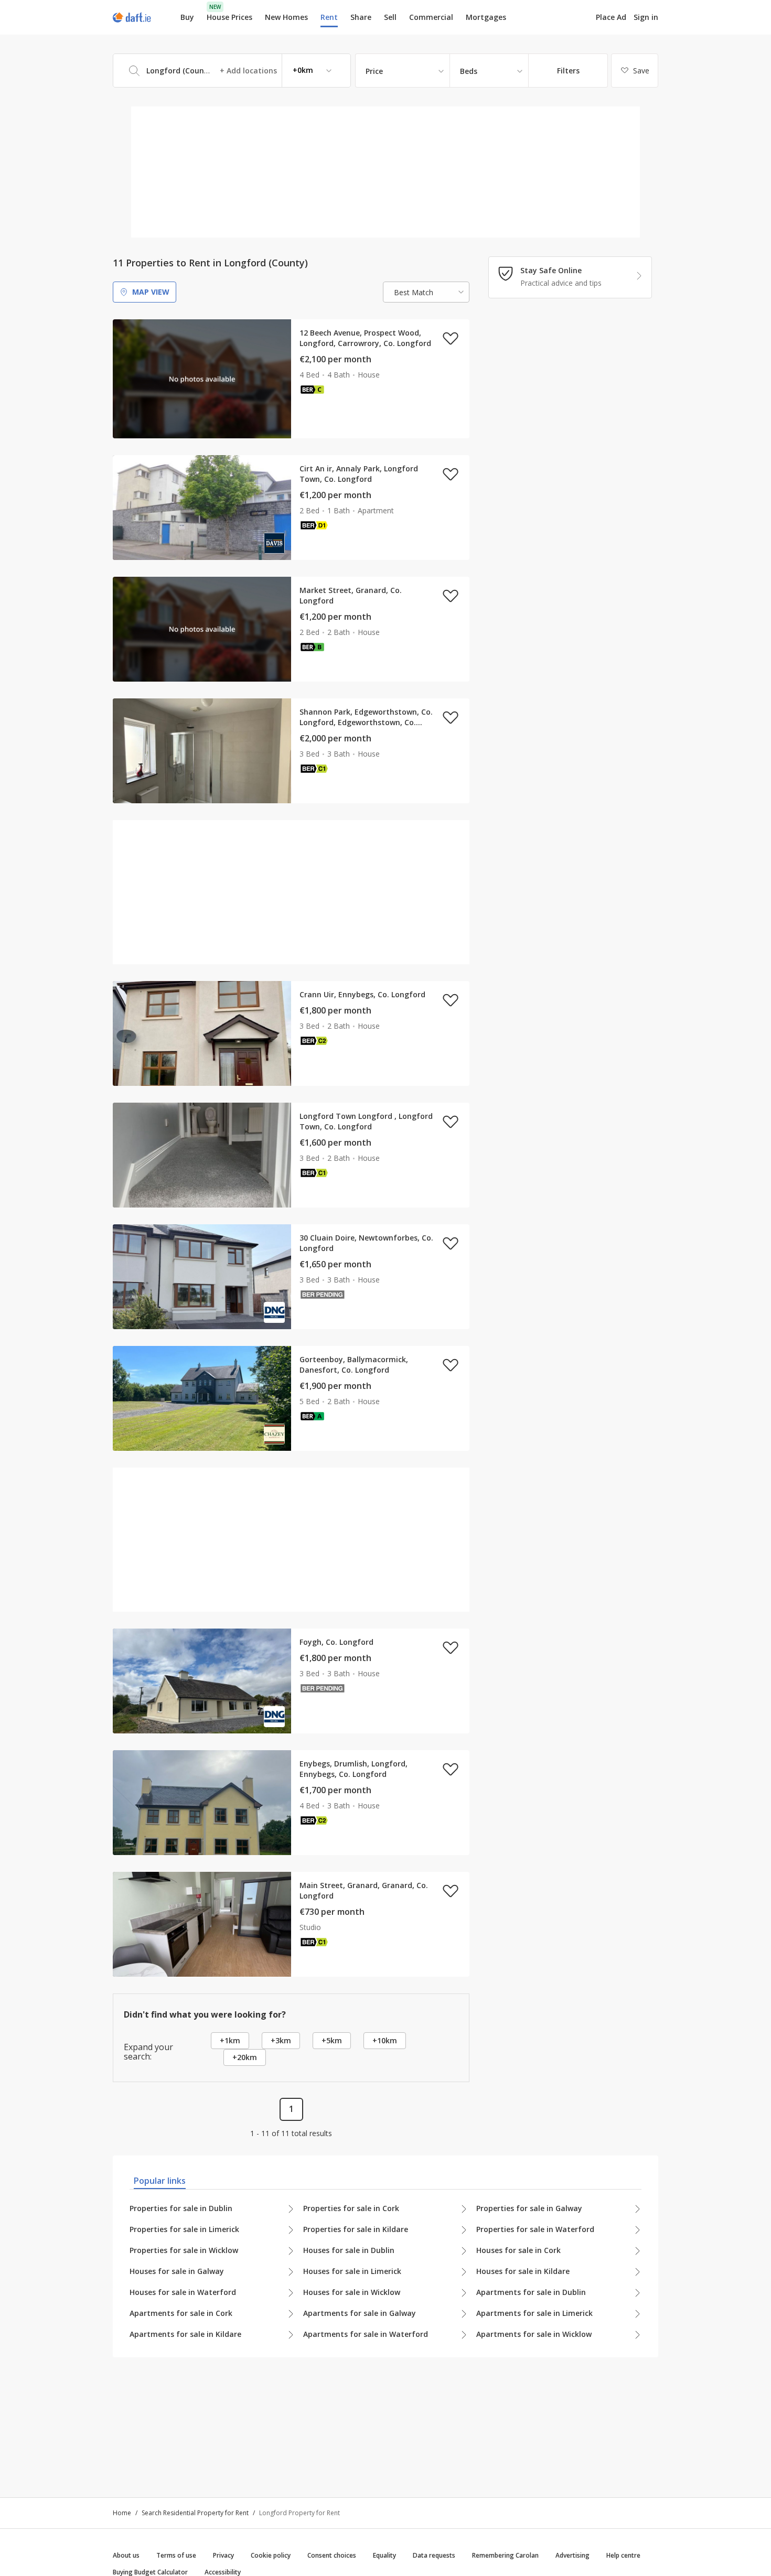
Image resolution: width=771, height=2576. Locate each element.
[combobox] (232, 71)
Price (374, 71)
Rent (329, 17)
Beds (469, 71)
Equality (384, 2555)
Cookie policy (271, 2555)
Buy (187, 17)
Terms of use (176, 2555)
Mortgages (486, 17)
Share (361, 17)
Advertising (572, 2555)
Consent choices (332, 2555)
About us (126, 2555)
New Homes (286, 17)
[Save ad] (451, 338)
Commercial (431, 17)
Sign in (646, 17)
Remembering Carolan (505, 2555)
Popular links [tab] (160, 2181)
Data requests (434, 2555)
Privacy (223, 2555)
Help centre (623, 2555)
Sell (390, 17)
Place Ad (611, 17)
